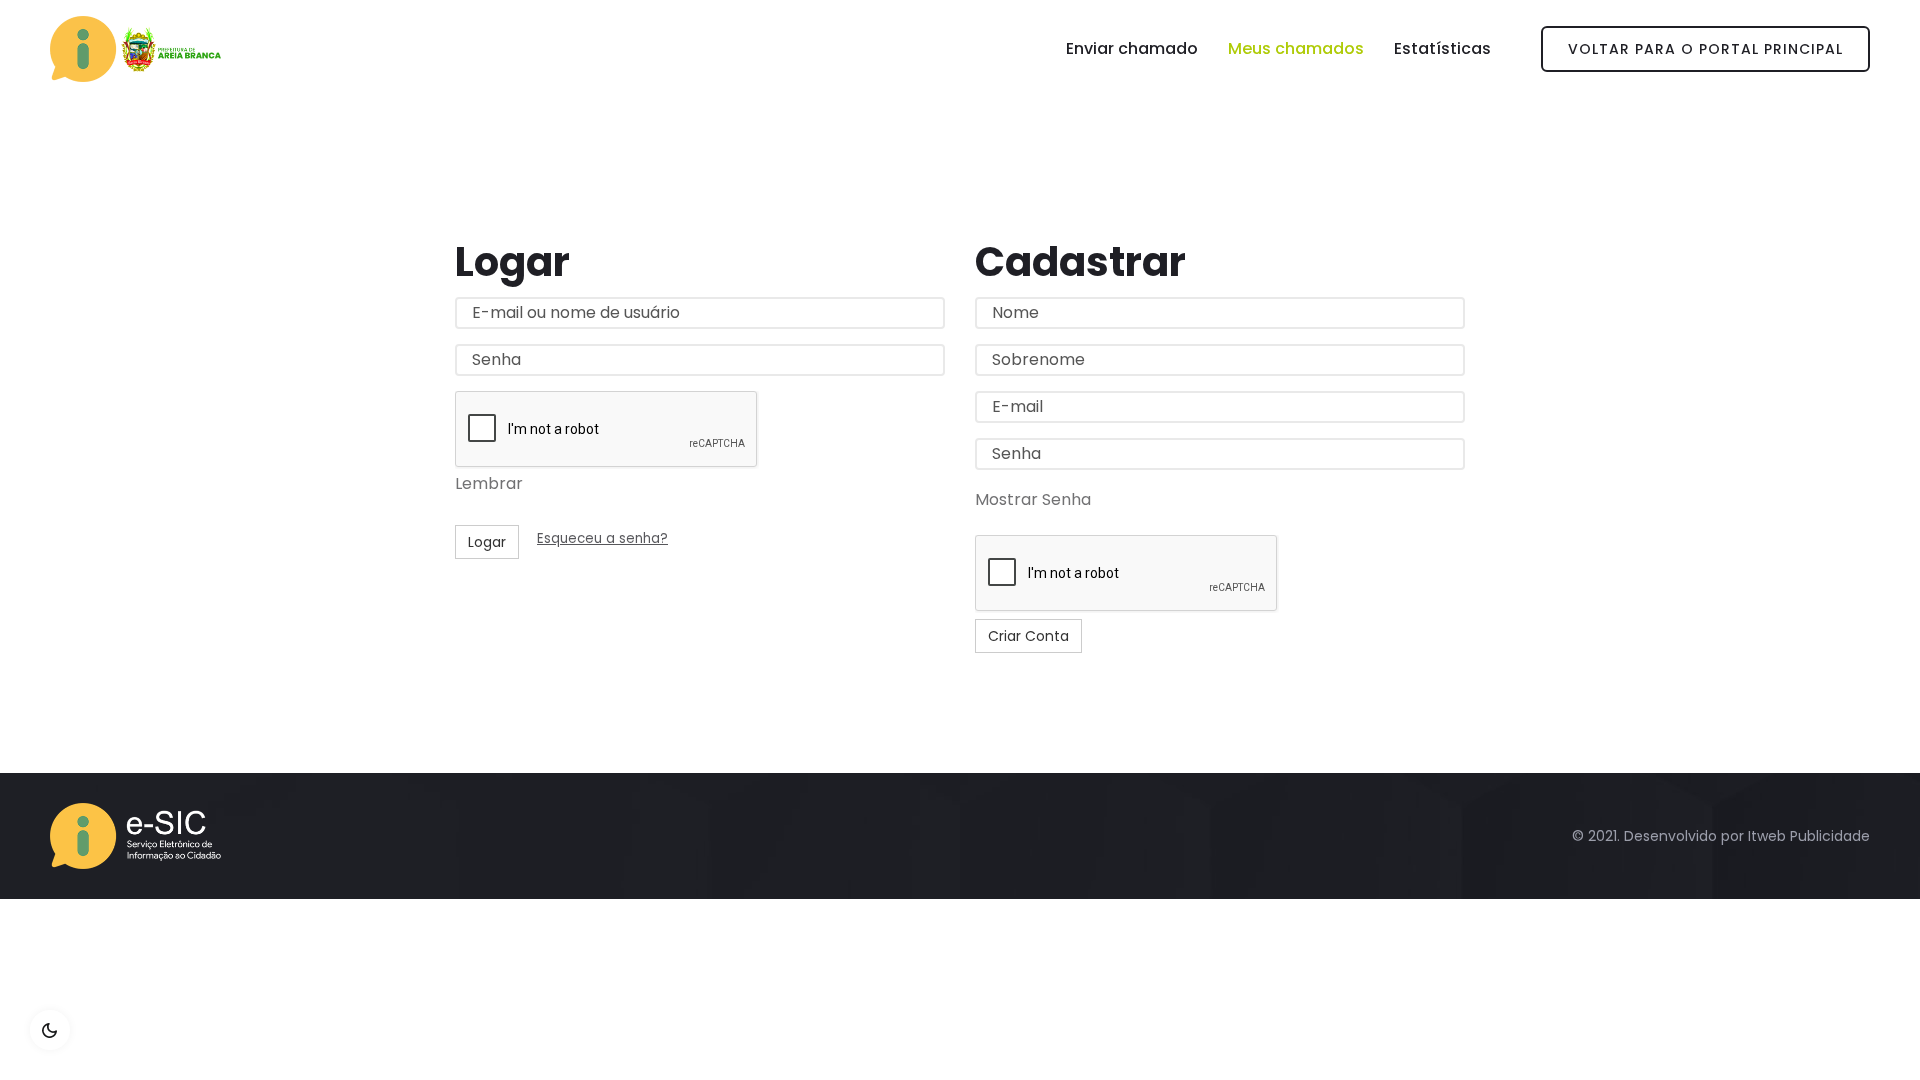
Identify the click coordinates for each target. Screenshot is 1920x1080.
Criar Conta (1028, 636)
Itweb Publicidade (1809, 836)
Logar (487, 542)
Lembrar (489, 483)
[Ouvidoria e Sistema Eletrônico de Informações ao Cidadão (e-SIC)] (135, 49)
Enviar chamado (1132, 48)
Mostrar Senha (1033, 499)
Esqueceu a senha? (602, 538)
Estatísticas (1442, 48)
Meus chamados (1296, 48)
